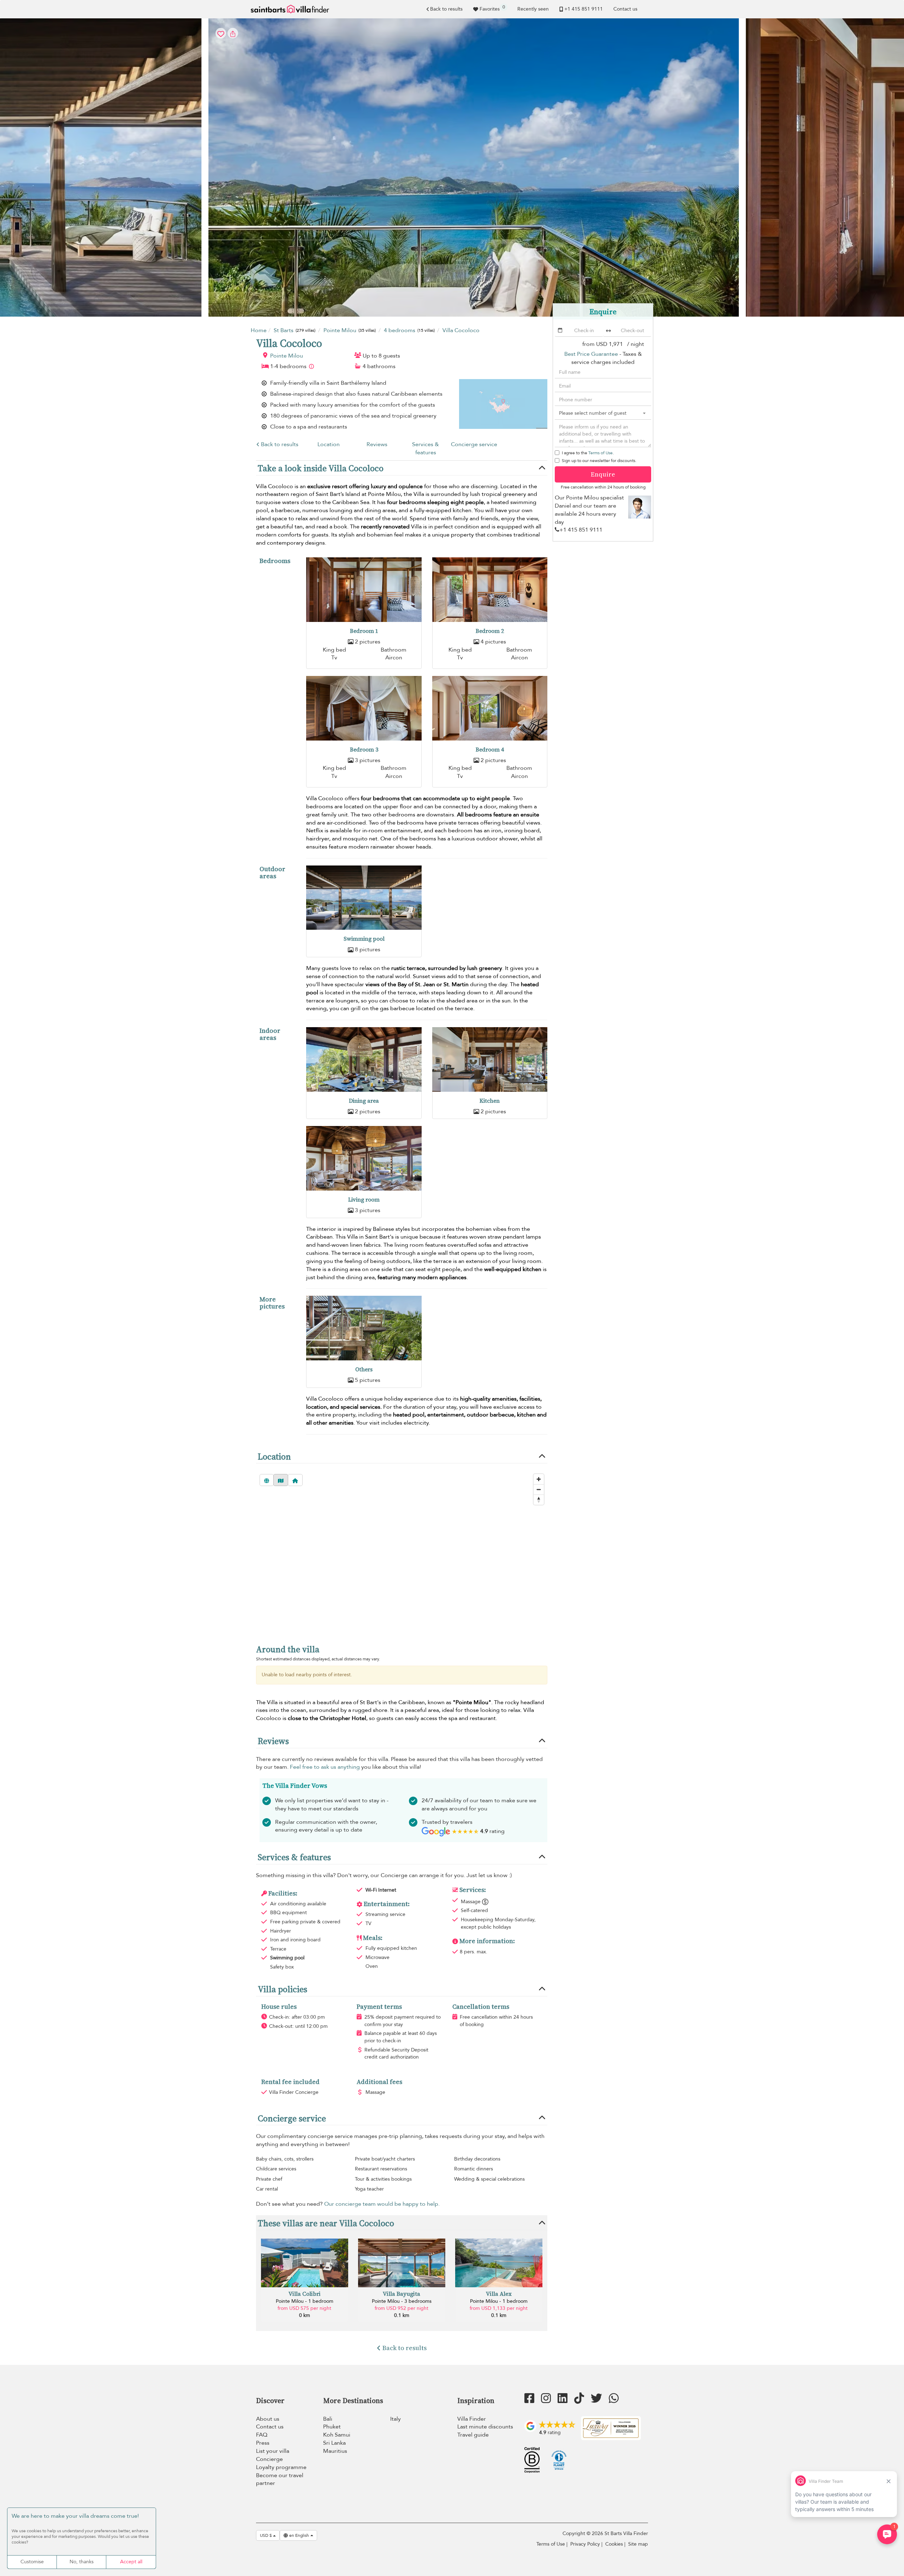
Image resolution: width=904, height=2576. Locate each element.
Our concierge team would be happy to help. (382, 2204)
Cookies (614, 2544)
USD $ (266, 2535)
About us (268, 2419)
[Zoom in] (539, 1479)
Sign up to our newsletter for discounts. (599, 461)
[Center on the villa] (295, 1480)
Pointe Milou (287, 356)
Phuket (332, 2427)
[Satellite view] (267, 1480)
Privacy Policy (585, 2544)
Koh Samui (337, 2435)
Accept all (131, 2562)
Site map (638, 2544)
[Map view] (281, 1480)
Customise (32, 2562)
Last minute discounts (485, 2427)
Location (329, 444)
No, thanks (82, 2562)
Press (263, 2443)
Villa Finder (472, 2419)
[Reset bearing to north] (539, 1500)
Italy (395, 2419)
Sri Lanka (334, 2443)
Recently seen (533, 9)
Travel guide (473, 2435)
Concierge (269, 2459)
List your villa (273, 2451)
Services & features (426, 448)
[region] (402, 1552)
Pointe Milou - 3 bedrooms (402, 2301)
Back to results (446, 9)
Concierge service (474, 444)
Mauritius (335, 2451)
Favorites (492, 8)
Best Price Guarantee (591, 354)
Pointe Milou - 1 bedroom (305, 2301)
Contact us (625, 9)
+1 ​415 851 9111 (584, 9)
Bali (328, 2419)
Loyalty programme (281, 2467)
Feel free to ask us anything (325, 1767)
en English (299, 2535)
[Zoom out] (539, 1489)
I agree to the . (588, 453)
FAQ (262, 2435)
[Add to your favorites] (452, 167)
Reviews (377, 444)
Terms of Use (600, 453)
